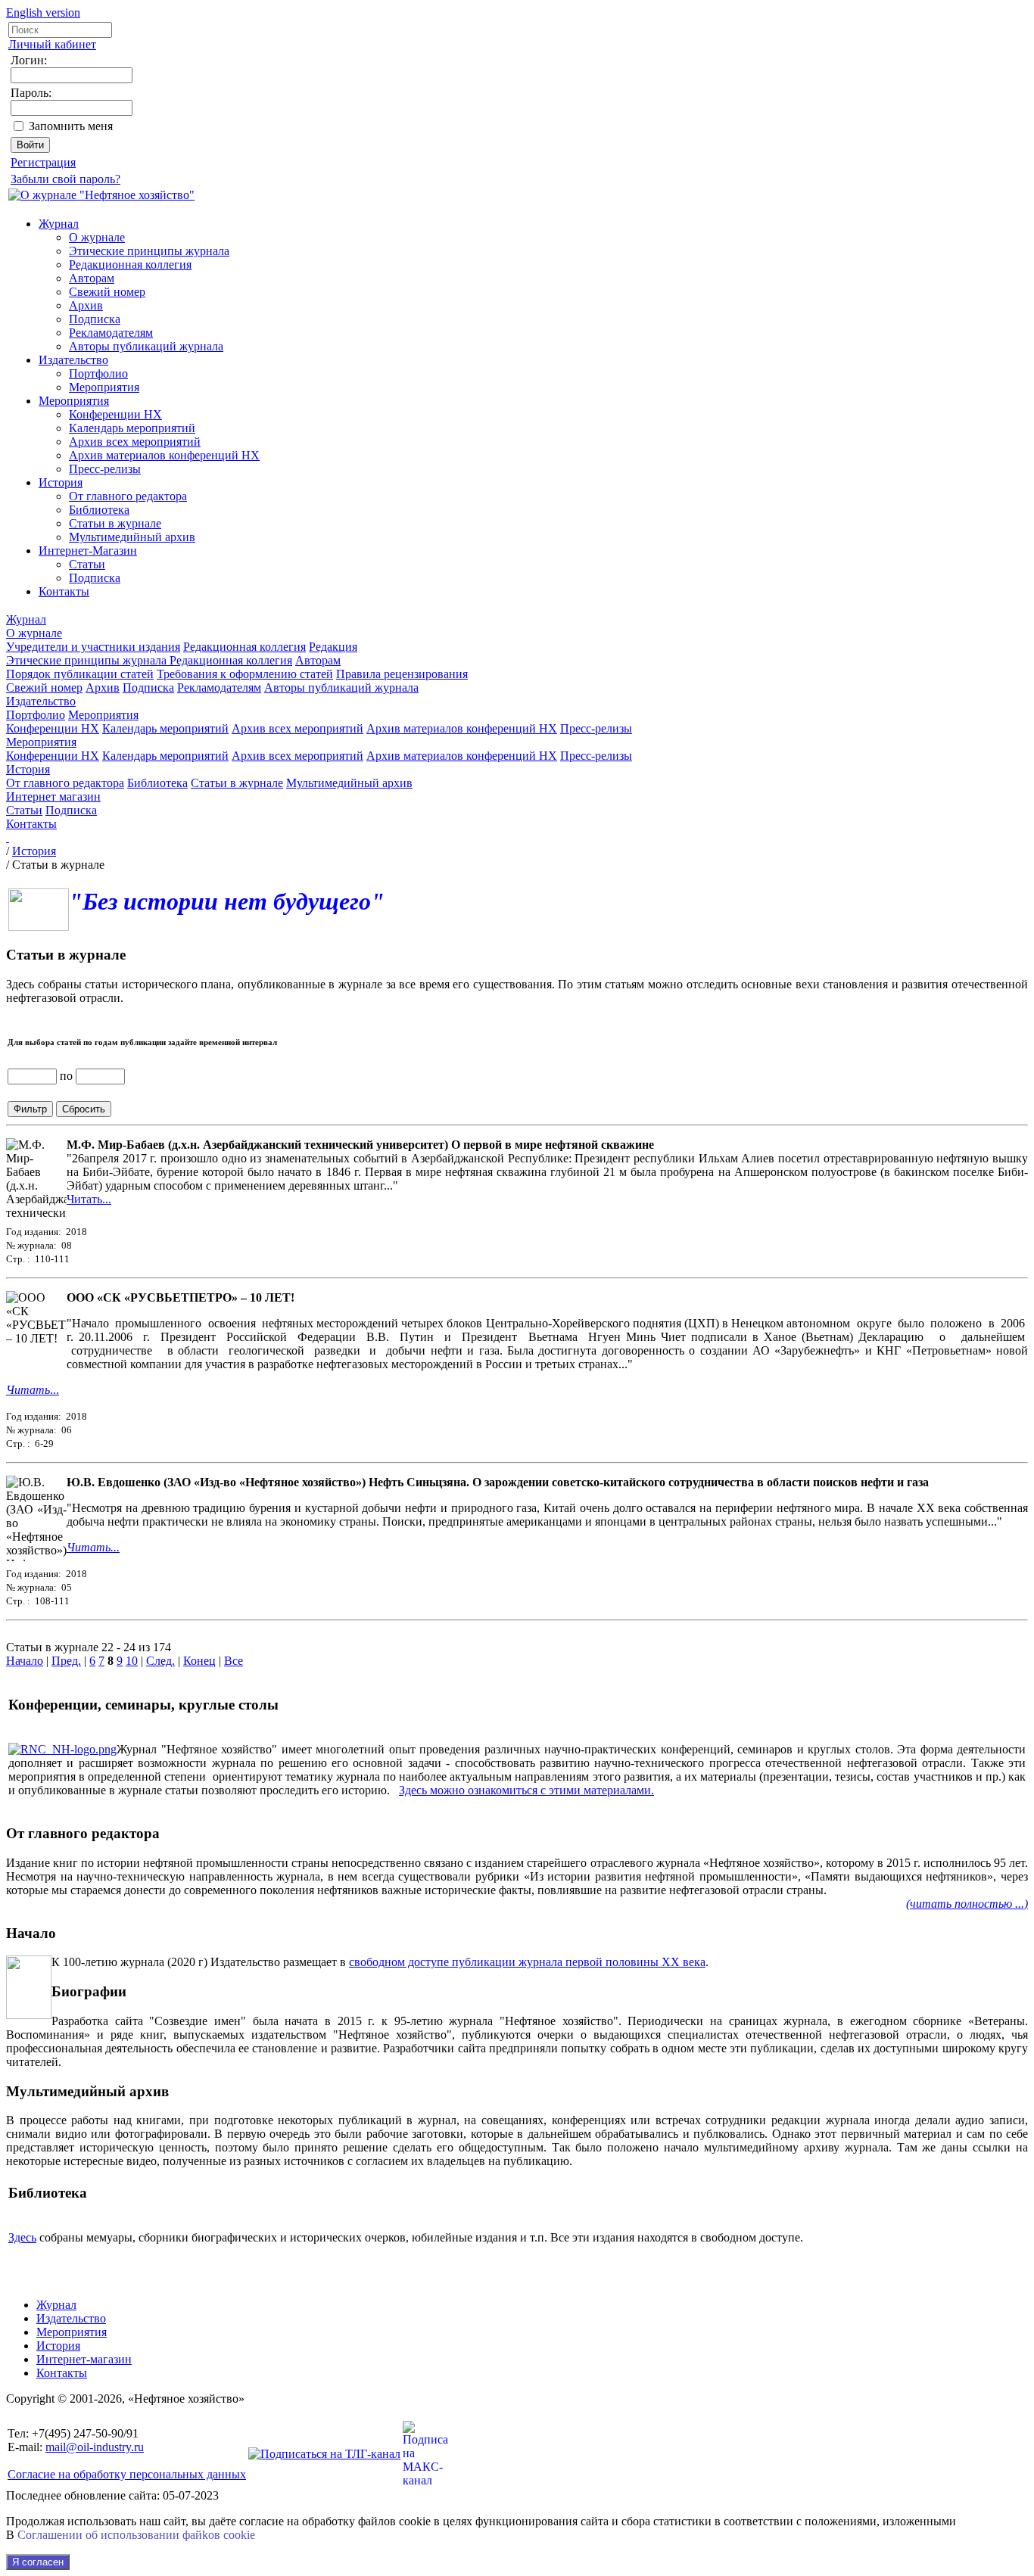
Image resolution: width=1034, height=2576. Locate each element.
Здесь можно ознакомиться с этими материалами (525, 1790)
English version (43, 12)
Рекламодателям (111, 333)
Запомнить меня (71, 126)
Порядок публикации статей (80, 674)
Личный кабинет (52, 44)
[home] (8, 837)
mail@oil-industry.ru (95, 2447)
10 (132, 1661)
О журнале (97, 237)
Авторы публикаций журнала (146, 346)
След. (160, 1661)
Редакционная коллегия (130, 264)
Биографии (89, 1991)
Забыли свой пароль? (65, 179)
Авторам (92, 278)
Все (234, 1661)
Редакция (333, 647)
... (55, 1390)
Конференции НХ (115, 414)
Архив (86, 305)
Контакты (64, 591)
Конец (199, 1661)
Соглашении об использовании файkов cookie (136, 2535)
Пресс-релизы (105, 469)
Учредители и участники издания (93, 647)
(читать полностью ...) (967, 1904)
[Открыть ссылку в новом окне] (62, 1749)
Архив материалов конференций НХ (164, 455)
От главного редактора (128, 496)
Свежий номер (107, 292)
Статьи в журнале (115, 523)
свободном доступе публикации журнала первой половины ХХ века (527, 1962)
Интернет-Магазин (88, 551)
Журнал (59, 224)
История (61, 482)
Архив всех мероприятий (135, 442)
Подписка (95, 319)
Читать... (89, 1199)
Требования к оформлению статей (245, 674)
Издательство (73, 360)
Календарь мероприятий (132, 428)
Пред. (66, 1661)
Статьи (87, 564)
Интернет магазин (53, 796)
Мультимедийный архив (132, 537)
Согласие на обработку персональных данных (127, 2474)
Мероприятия (104, 387)
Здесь (22, 2237)
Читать (28, 1390)
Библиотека (99, 510)
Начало (25, 1661)
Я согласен (38, 2562)
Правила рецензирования (402, 674)
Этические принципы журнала (149, 251)
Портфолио (98, 373)
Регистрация (43, 162)
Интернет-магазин (84, 2359)
